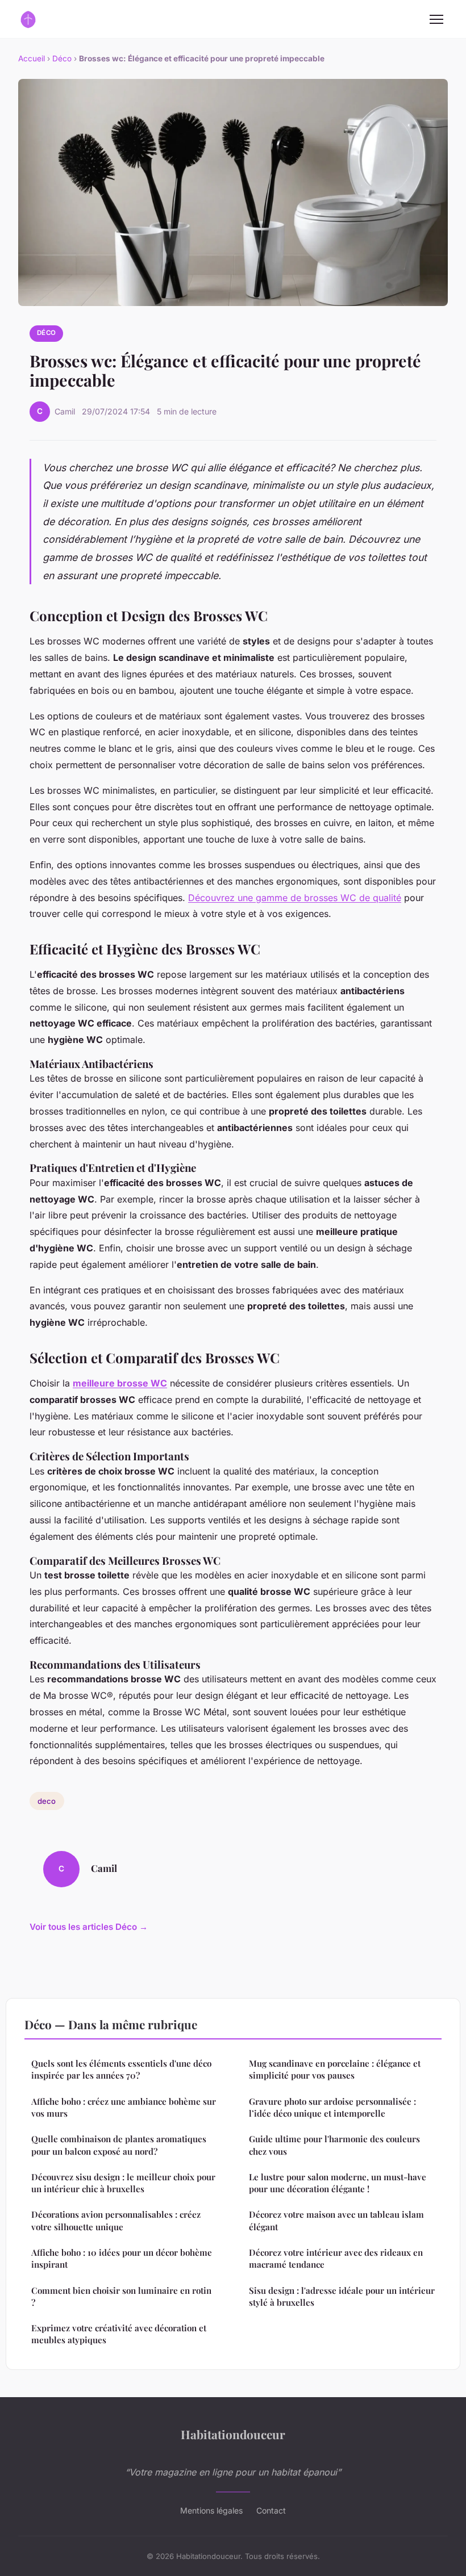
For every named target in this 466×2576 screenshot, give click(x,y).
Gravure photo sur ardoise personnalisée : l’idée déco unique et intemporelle (332, 2107)
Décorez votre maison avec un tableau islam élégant (336, 2220)
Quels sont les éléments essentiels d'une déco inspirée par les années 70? (121, 2069)
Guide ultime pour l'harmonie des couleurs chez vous (334, 2145)
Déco (62, 58)
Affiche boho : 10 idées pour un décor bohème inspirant (122, 2258)
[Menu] (436, 19)
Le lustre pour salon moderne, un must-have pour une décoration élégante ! (338, 2183)
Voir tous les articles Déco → (89, 1927)
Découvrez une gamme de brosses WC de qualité (295, 898)
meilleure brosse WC (120, 1383)
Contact (271, 2510)
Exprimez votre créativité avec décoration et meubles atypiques (119, 2334)
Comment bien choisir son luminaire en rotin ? (121, 2296)
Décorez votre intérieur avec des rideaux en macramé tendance (336, 2258)
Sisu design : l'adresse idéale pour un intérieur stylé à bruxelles (342, 2296)
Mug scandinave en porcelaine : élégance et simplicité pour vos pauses (335, 2069)
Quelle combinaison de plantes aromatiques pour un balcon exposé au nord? (119, 2145)
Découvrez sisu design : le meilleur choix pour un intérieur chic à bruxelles (123, 2183)
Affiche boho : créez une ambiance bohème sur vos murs (124, 2107)
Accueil (32, 58)
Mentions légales (211, 2510)
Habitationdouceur (233, 2434)
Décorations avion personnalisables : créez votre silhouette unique (116, 2220)
